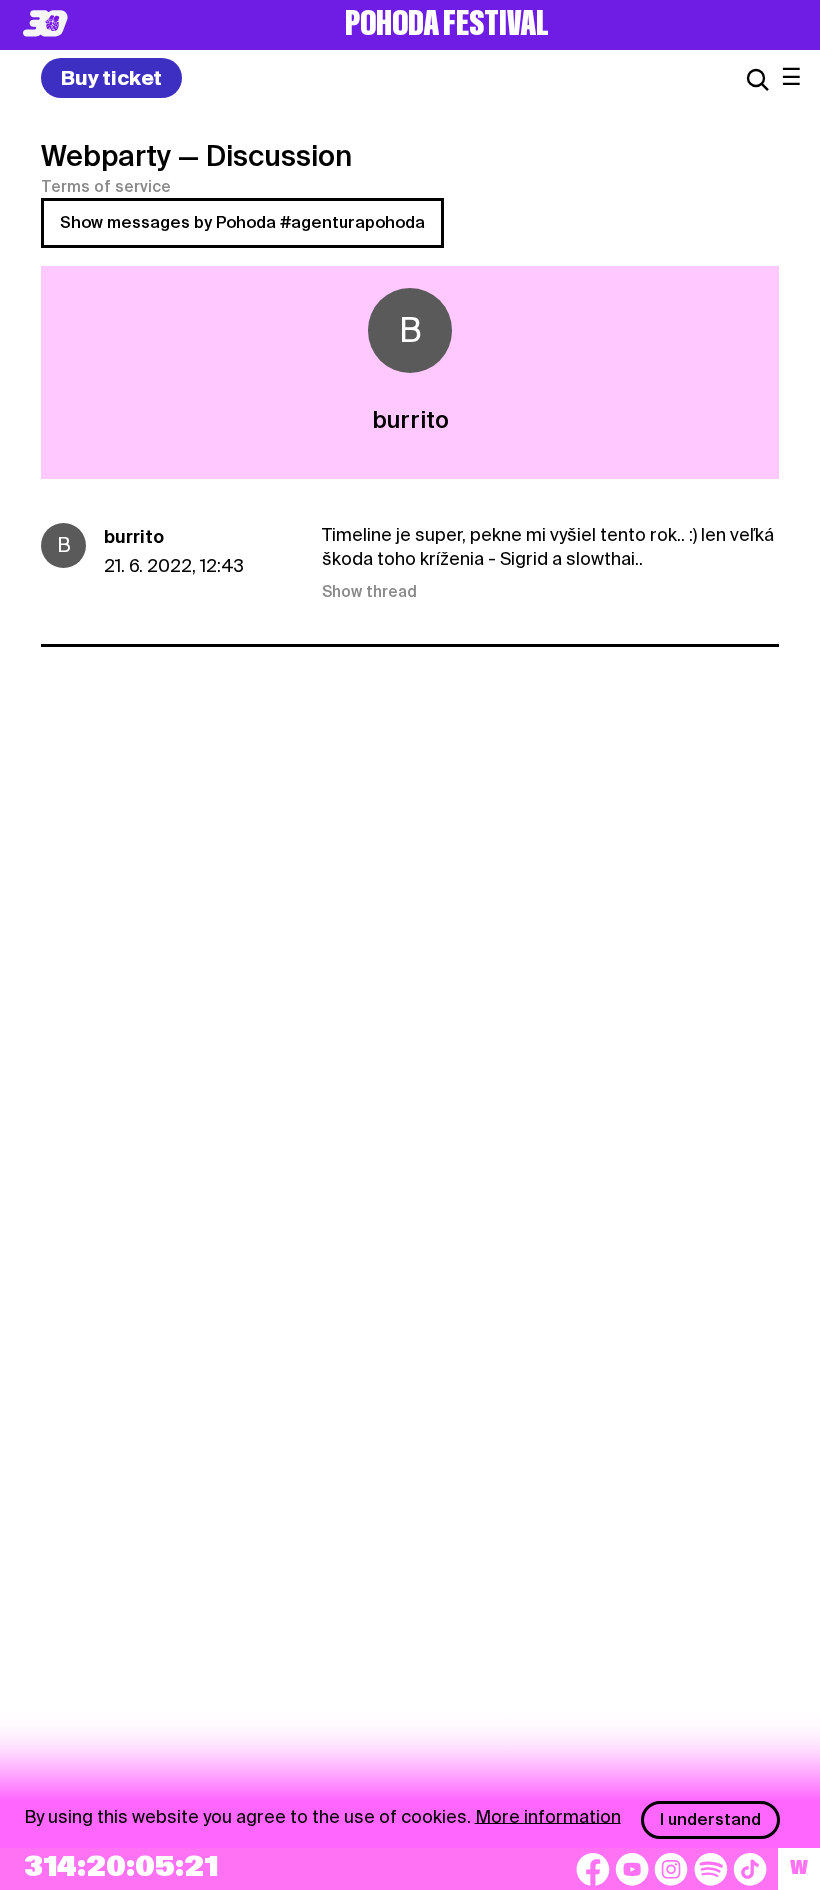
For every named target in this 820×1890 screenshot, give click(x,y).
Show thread (369, 592)
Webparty (106, 156)
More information (548, 1815)
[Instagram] (671, 1869)
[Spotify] (711, 1869)
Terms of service (106, 187)
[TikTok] (750, 1869)
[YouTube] (632, 1869)
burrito (134, 536)
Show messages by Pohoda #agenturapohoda (242, 222)
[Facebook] (593, 1869)
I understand (710, 1819)
